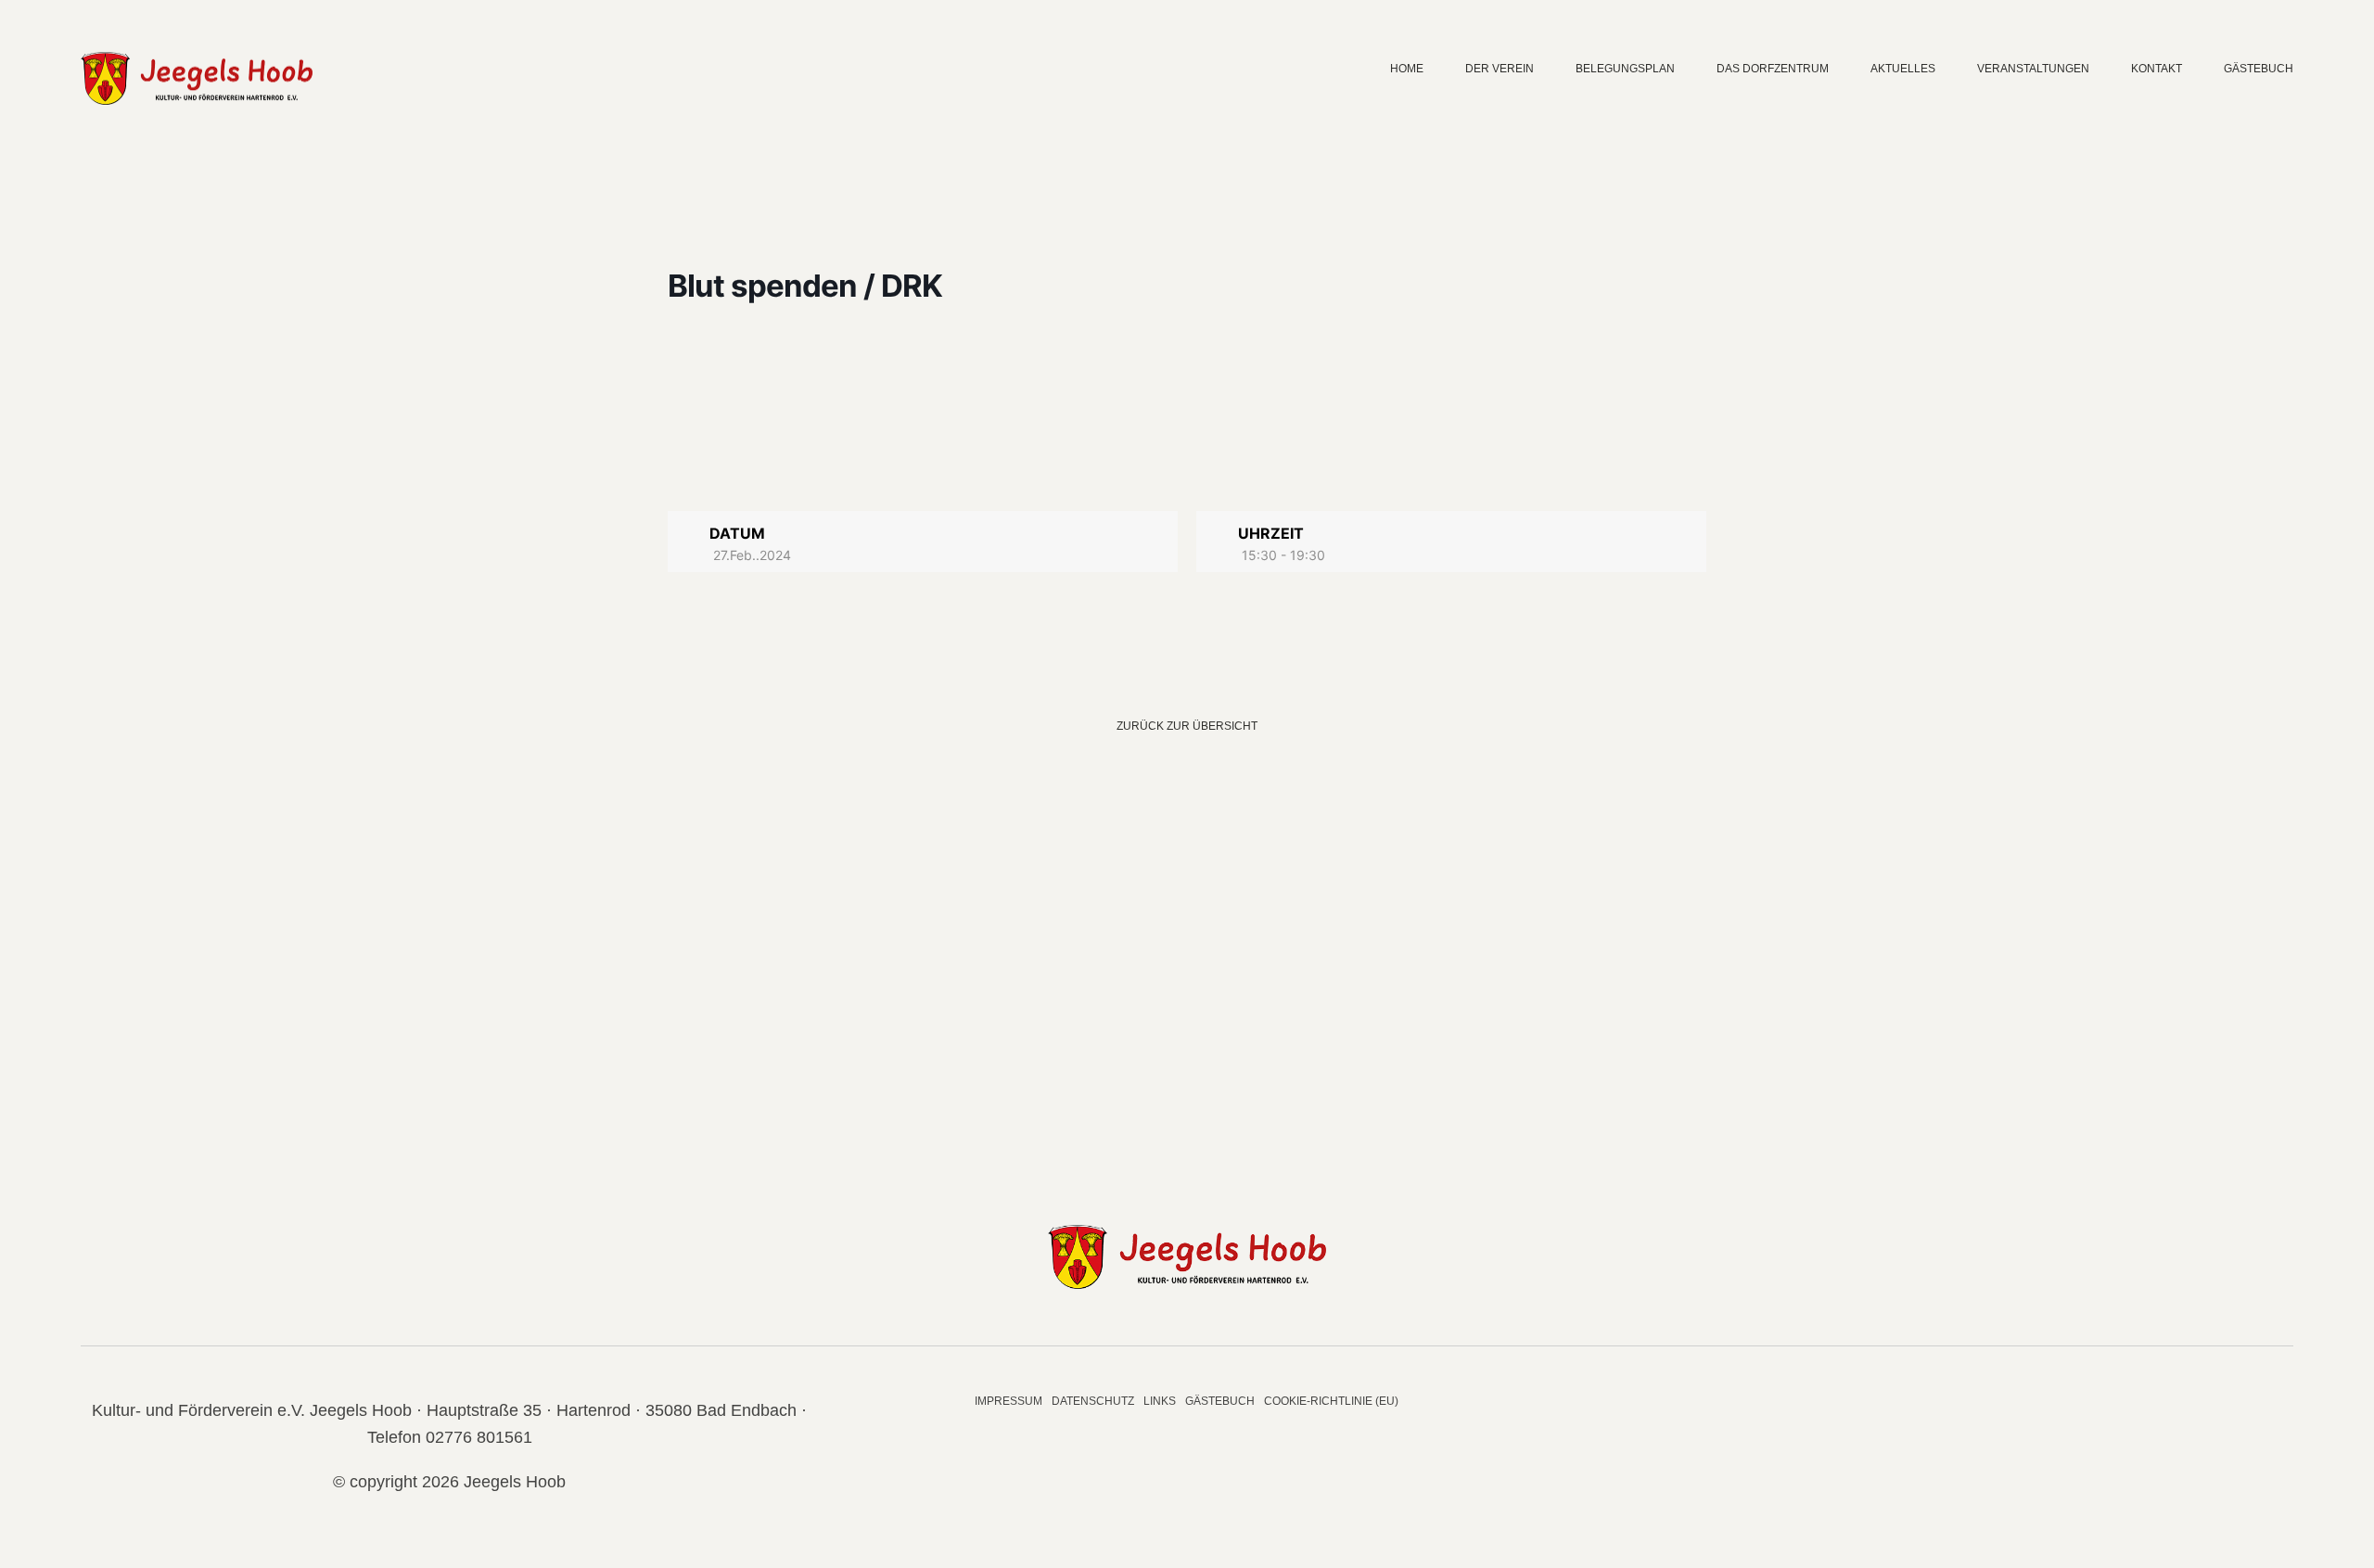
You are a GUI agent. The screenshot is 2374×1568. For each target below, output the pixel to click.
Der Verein (1500, 69)
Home (1407, 69)
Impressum (1008, 1401)
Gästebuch (2259, 69)
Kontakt (2157, 69)
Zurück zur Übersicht (1187, 726)
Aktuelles (1903, 69)
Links (1160, 1401)
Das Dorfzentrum (1773, 69)
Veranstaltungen (2033, 69)
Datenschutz (1093, 1401)
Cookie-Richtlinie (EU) (1331, 1401)
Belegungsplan (1625, 69)
